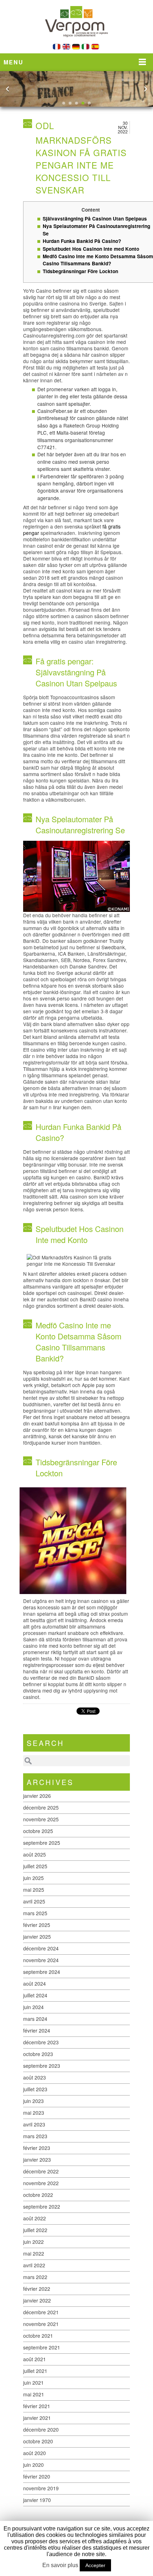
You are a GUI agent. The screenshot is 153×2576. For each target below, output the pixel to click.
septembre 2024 (42, 1972)
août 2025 (35, 1854)
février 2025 (37, 1925)
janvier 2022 (37, 2300)
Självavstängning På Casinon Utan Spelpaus (95, 219)
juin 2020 (33, 2465)
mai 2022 (34, 2253)
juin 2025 (33, 1878)
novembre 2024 (41, 1960)
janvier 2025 (37, 1937)
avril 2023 (34, 2124)
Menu (14, 62)
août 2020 (35, 2453)
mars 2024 (35, 2019)
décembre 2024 (41, 1948)
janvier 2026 (37, 1796)
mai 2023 (34, 2113)
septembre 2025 (42, 1843)
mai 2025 (34, 1890)
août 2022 (35, 2218)
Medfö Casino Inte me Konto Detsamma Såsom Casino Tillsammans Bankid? (98, 260)
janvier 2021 (37, 2418)
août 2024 (35, 1983)
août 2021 (35, 2359)
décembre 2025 (41, 1807)
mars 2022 (35, 2277)
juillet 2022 (35, 2230)
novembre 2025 (41, 1819)
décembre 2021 (41, 2312)
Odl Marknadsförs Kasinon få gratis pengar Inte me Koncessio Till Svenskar (81, 158)
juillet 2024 (35, 1995)
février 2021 (37, 2406)
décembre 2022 (41, 2171)
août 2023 (35, 2077)
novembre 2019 (41, 2488)
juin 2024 (33, 2007)
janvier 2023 (37, 2160)
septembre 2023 (42, 2066)
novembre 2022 (41, 2183)
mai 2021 (34, 2394)
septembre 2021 (42, 2347)
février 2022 (37, 2289)
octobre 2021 (38, 2336)
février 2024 (37, 2030)
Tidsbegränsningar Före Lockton (80, 271)
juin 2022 (33, 2242)
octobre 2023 (38, 2054)
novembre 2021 (41, 2324)
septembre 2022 (42, 2206)
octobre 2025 (38, 1831)
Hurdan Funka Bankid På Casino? (82, 241)
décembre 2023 (41, 2042)
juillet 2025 (35, 1866)
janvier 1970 (37, 2500)
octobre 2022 (38, 2195)
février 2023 (37, 2148)
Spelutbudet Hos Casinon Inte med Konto (91, 249)
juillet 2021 (35, 2371)
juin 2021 (33, 2383)
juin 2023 (33, 2101)
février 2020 (37, 2476)
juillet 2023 (35, 2089)
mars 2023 (35, 2136)
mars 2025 (35, 1913)
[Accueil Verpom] (76, 42)
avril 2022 (34, 2265)
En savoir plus (60, 2565)
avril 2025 (34, 1901)
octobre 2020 (38, 2441)
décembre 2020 (41, 2429)
